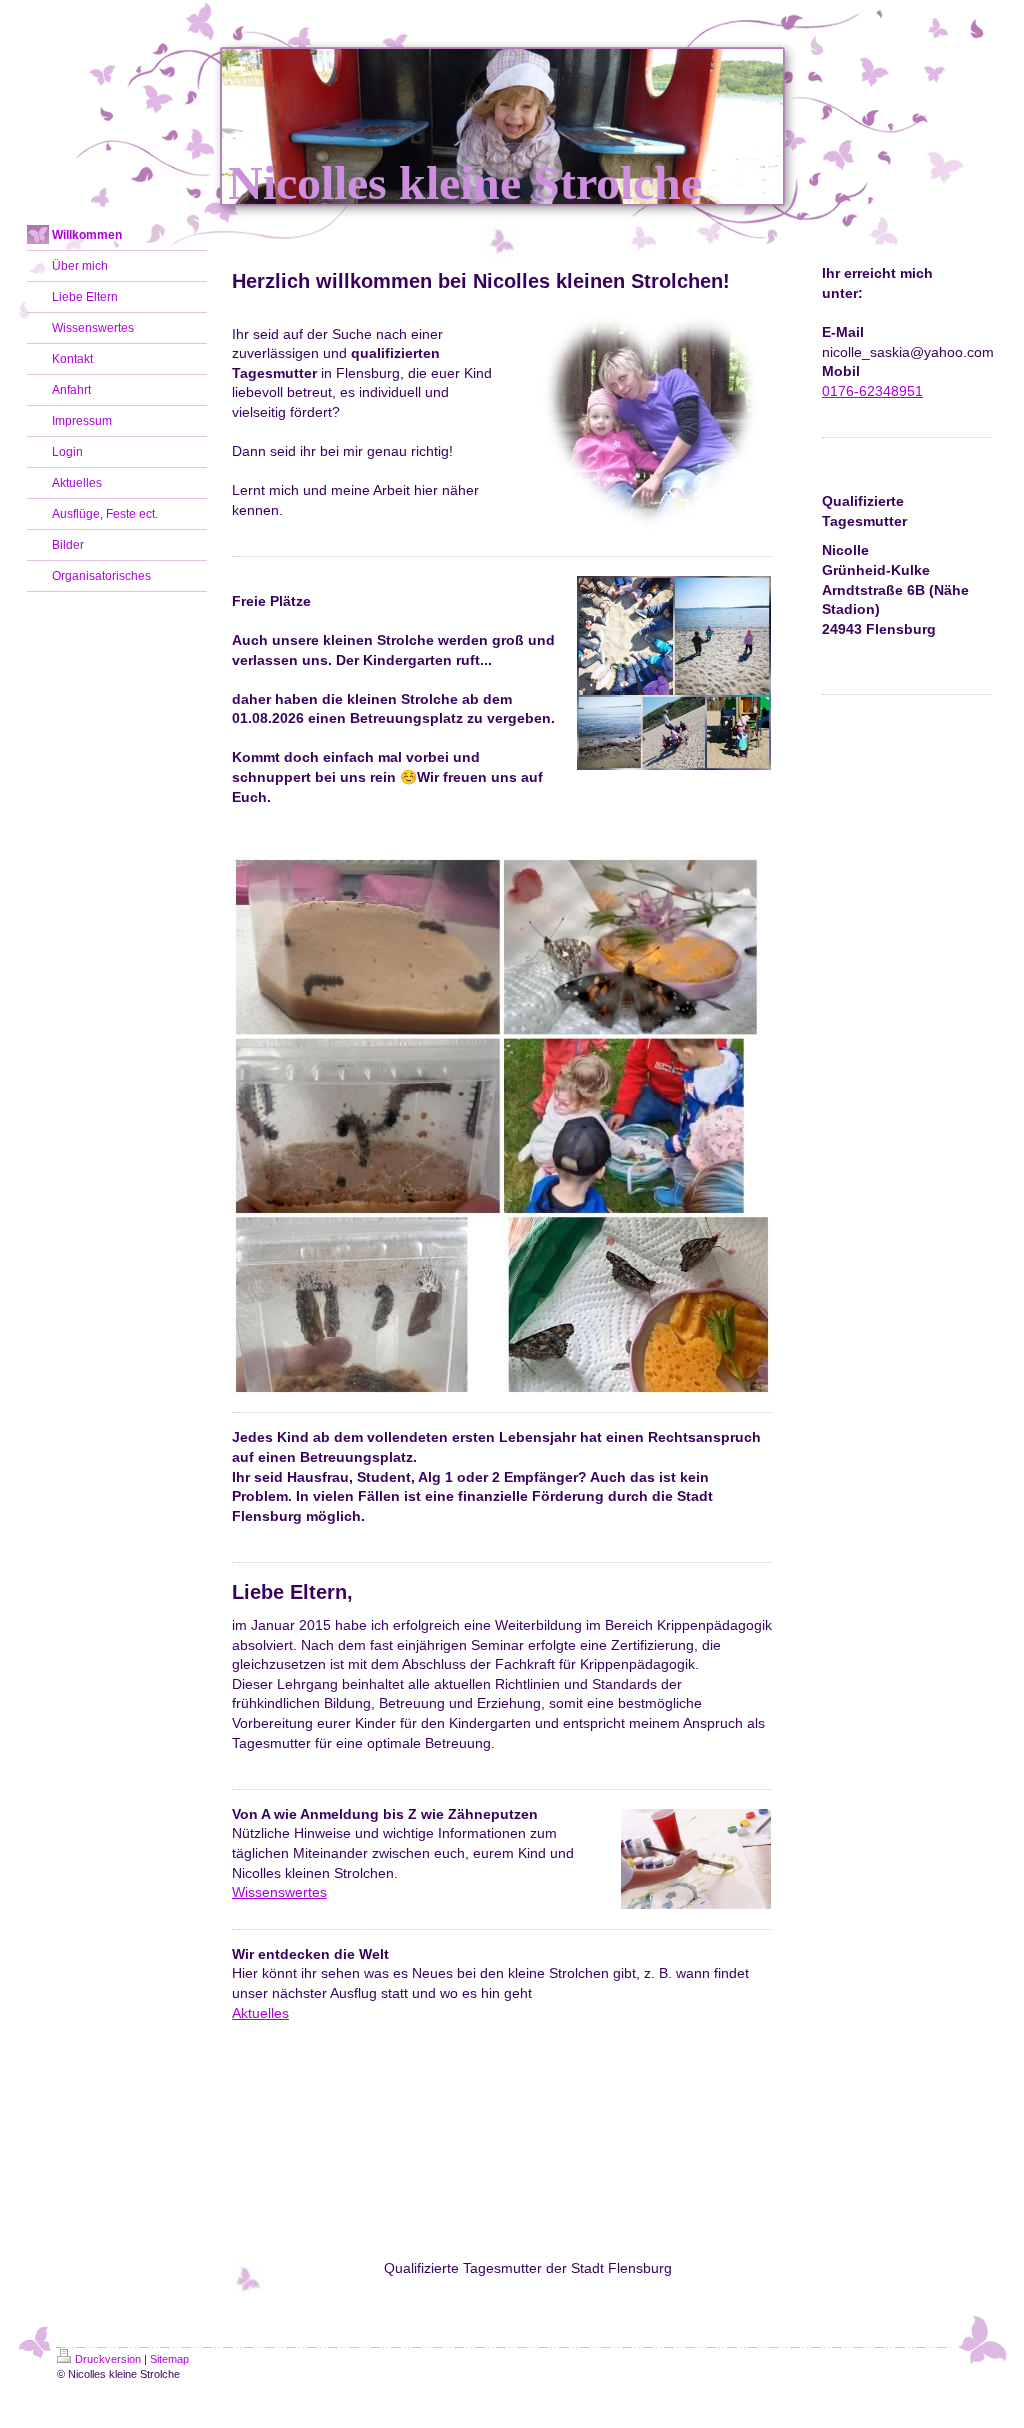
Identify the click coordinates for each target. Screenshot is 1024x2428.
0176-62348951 (872, 391)
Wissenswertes (279, 1892)
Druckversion (108, 2359)
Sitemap (169, 2359)
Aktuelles (260, 2013)
